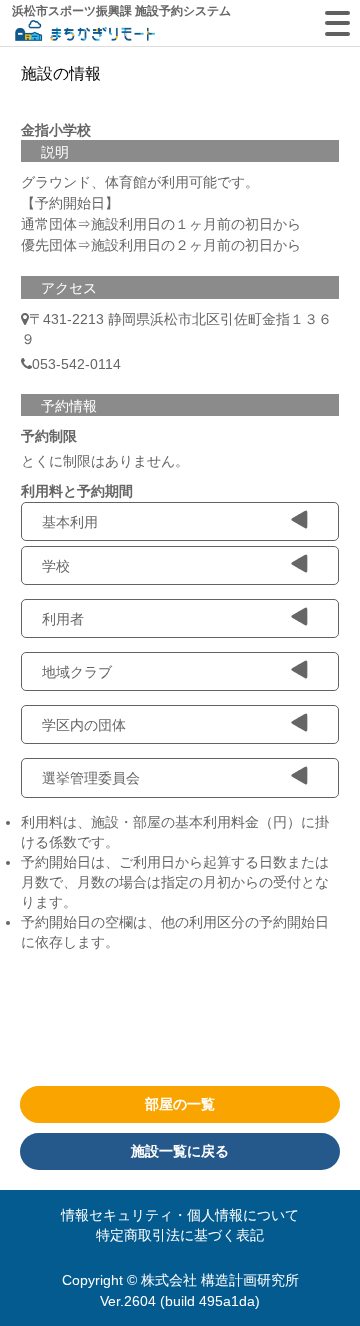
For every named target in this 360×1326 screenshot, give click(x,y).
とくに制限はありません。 (105, 461)
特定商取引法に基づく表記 (180, 1235)
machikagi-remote (85, 32)
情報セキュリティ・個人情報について (180, 1215)
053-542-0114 (76, 364)
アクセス (69, 288)
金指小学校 (56, 130)
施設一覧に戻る (180, 1151)
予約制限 (49, 436)
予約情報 (69, 406)
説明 (55, 152)
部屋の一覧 (180, 1104)
